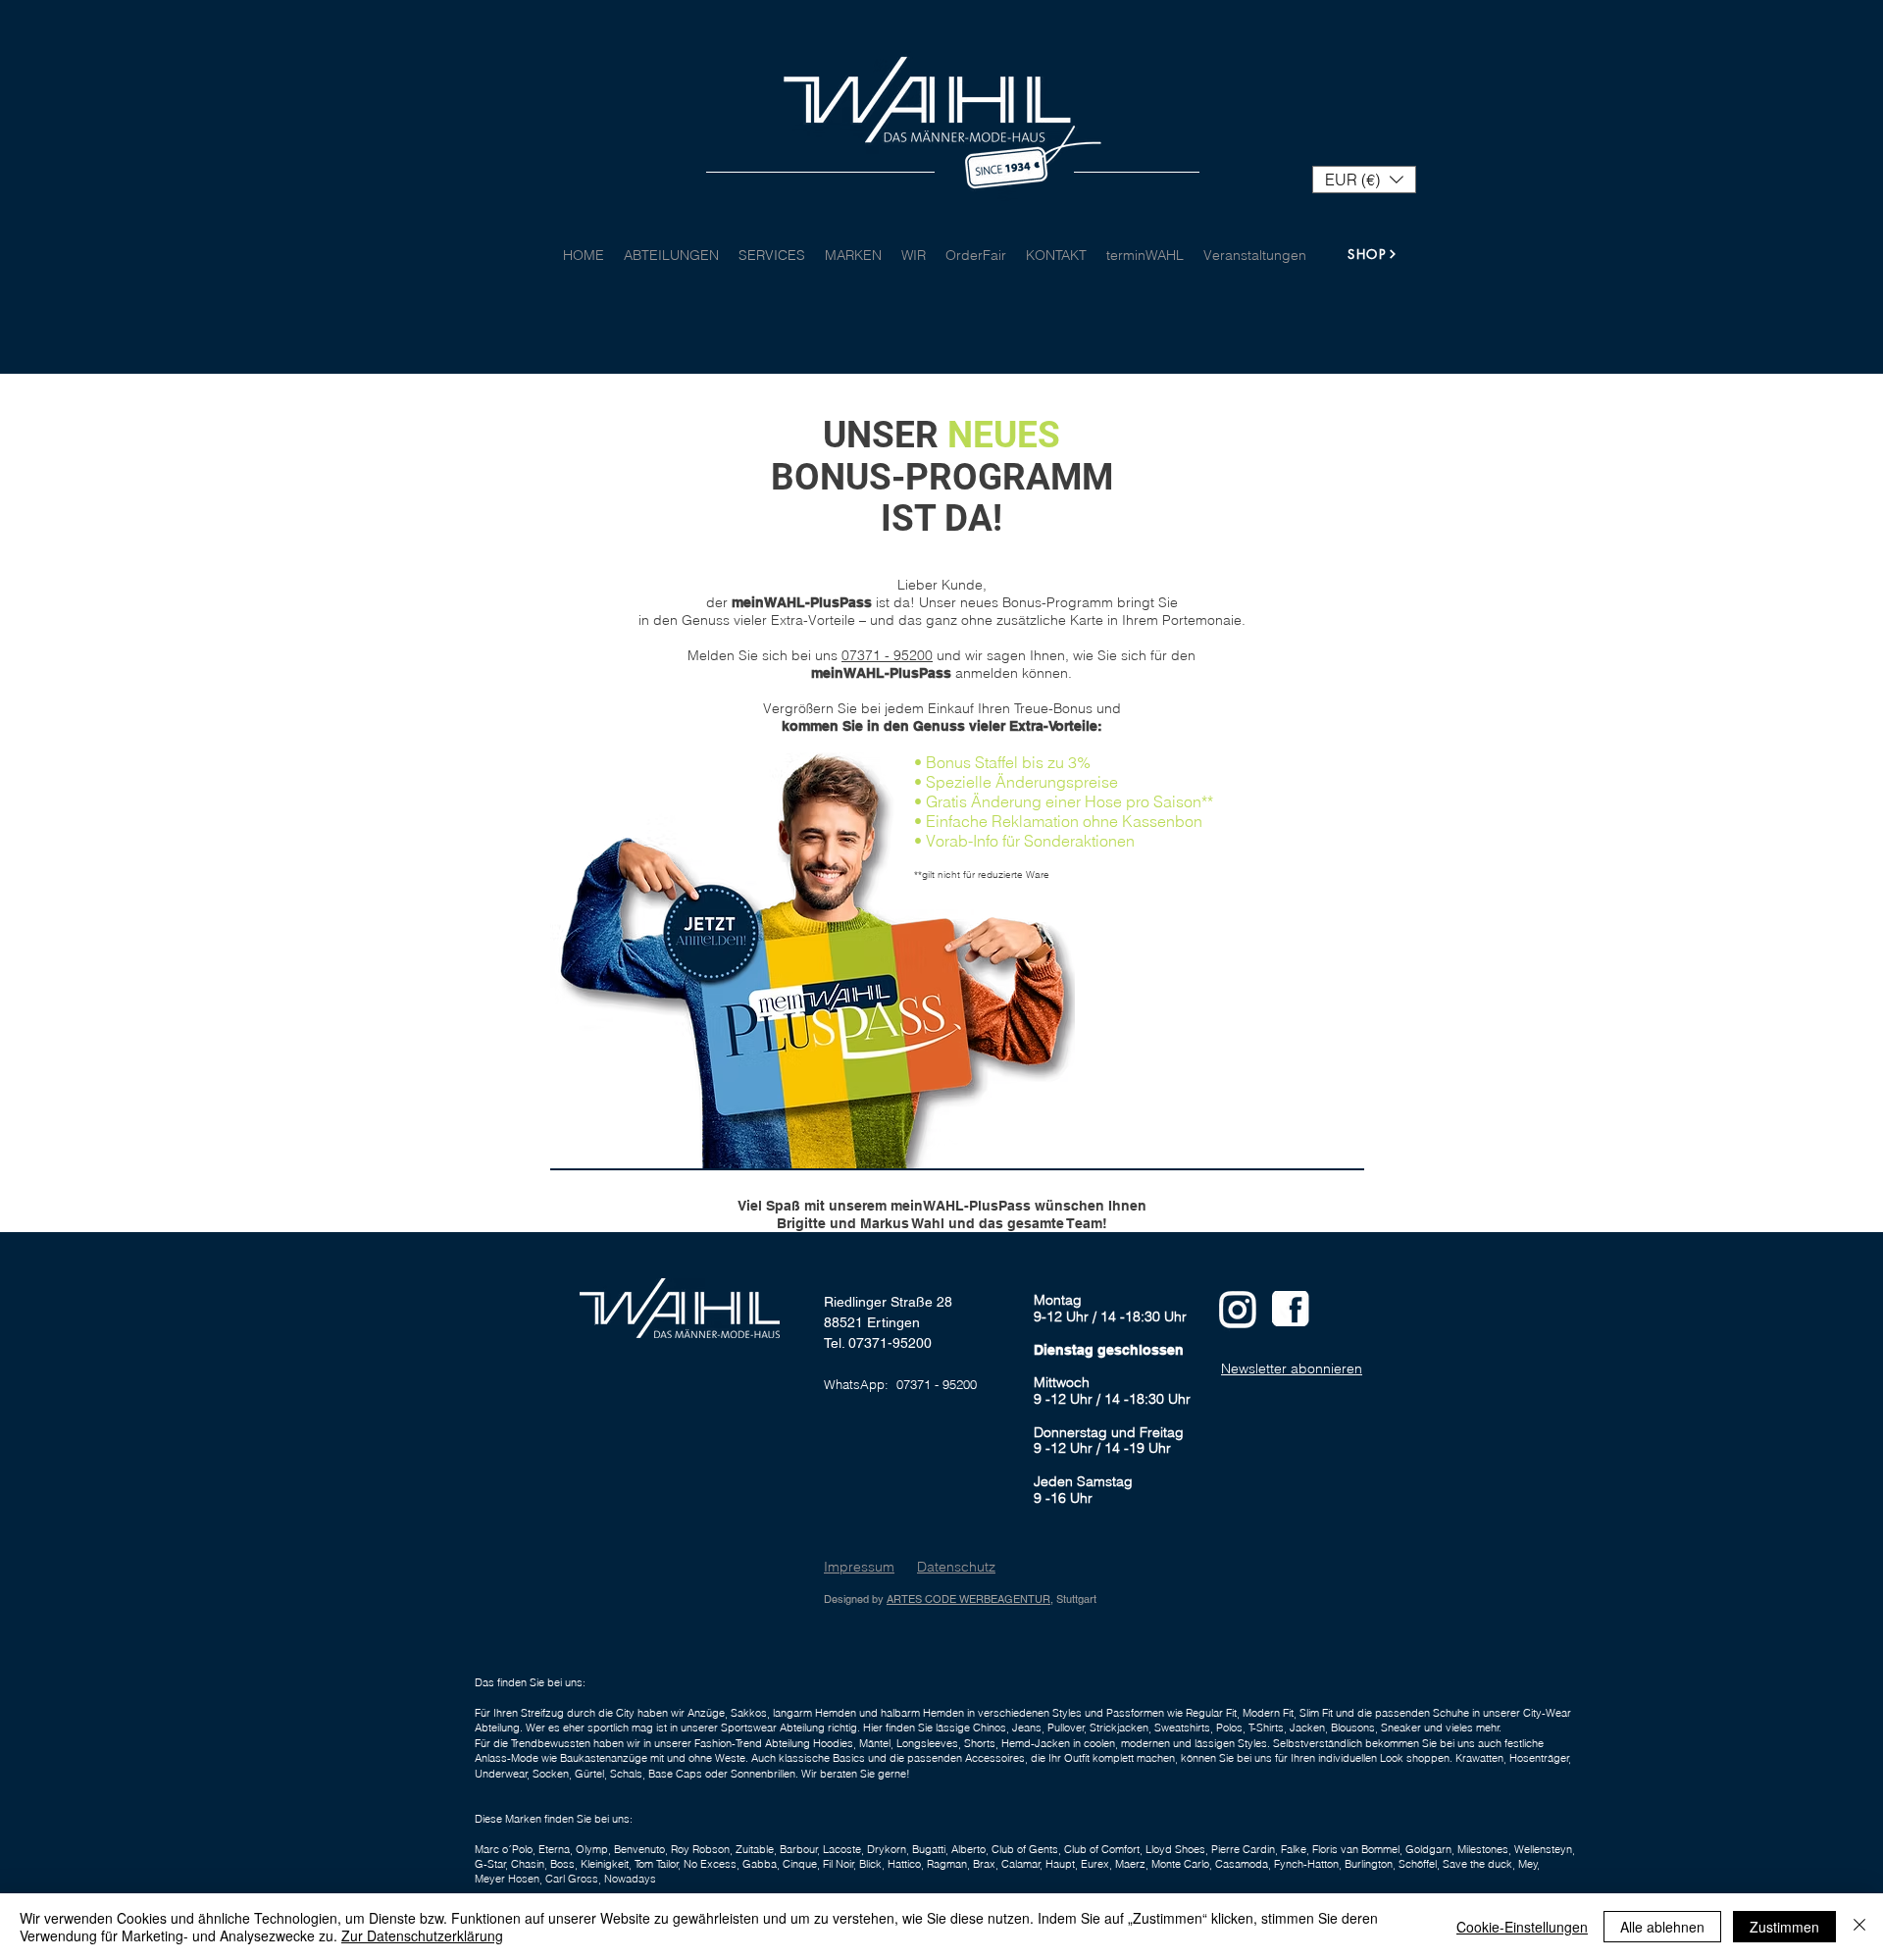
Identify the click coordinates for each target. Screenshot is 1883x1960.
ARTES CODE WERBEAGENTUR (968, 1599)
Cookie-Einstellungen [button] (1522, 1927)
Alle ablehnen (1662, 1927)
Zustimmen (1784, 1927)
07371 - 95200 (887, 655)
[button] (1364, 180)
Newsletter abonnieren (1292, 1368)
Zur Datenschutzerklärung (422, 1935)
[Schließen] (1859, 1927)
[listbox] (1364, 180)
